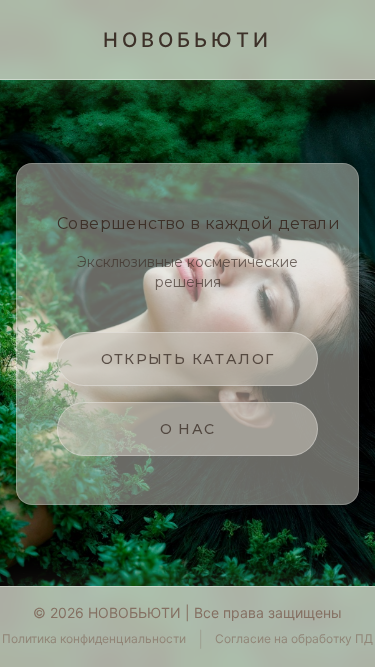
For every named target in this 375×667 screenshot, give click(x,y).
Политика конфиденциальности (94, 638)
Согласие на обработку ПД (294, 638)
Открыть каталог (188, 359)
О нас (188, 429)
